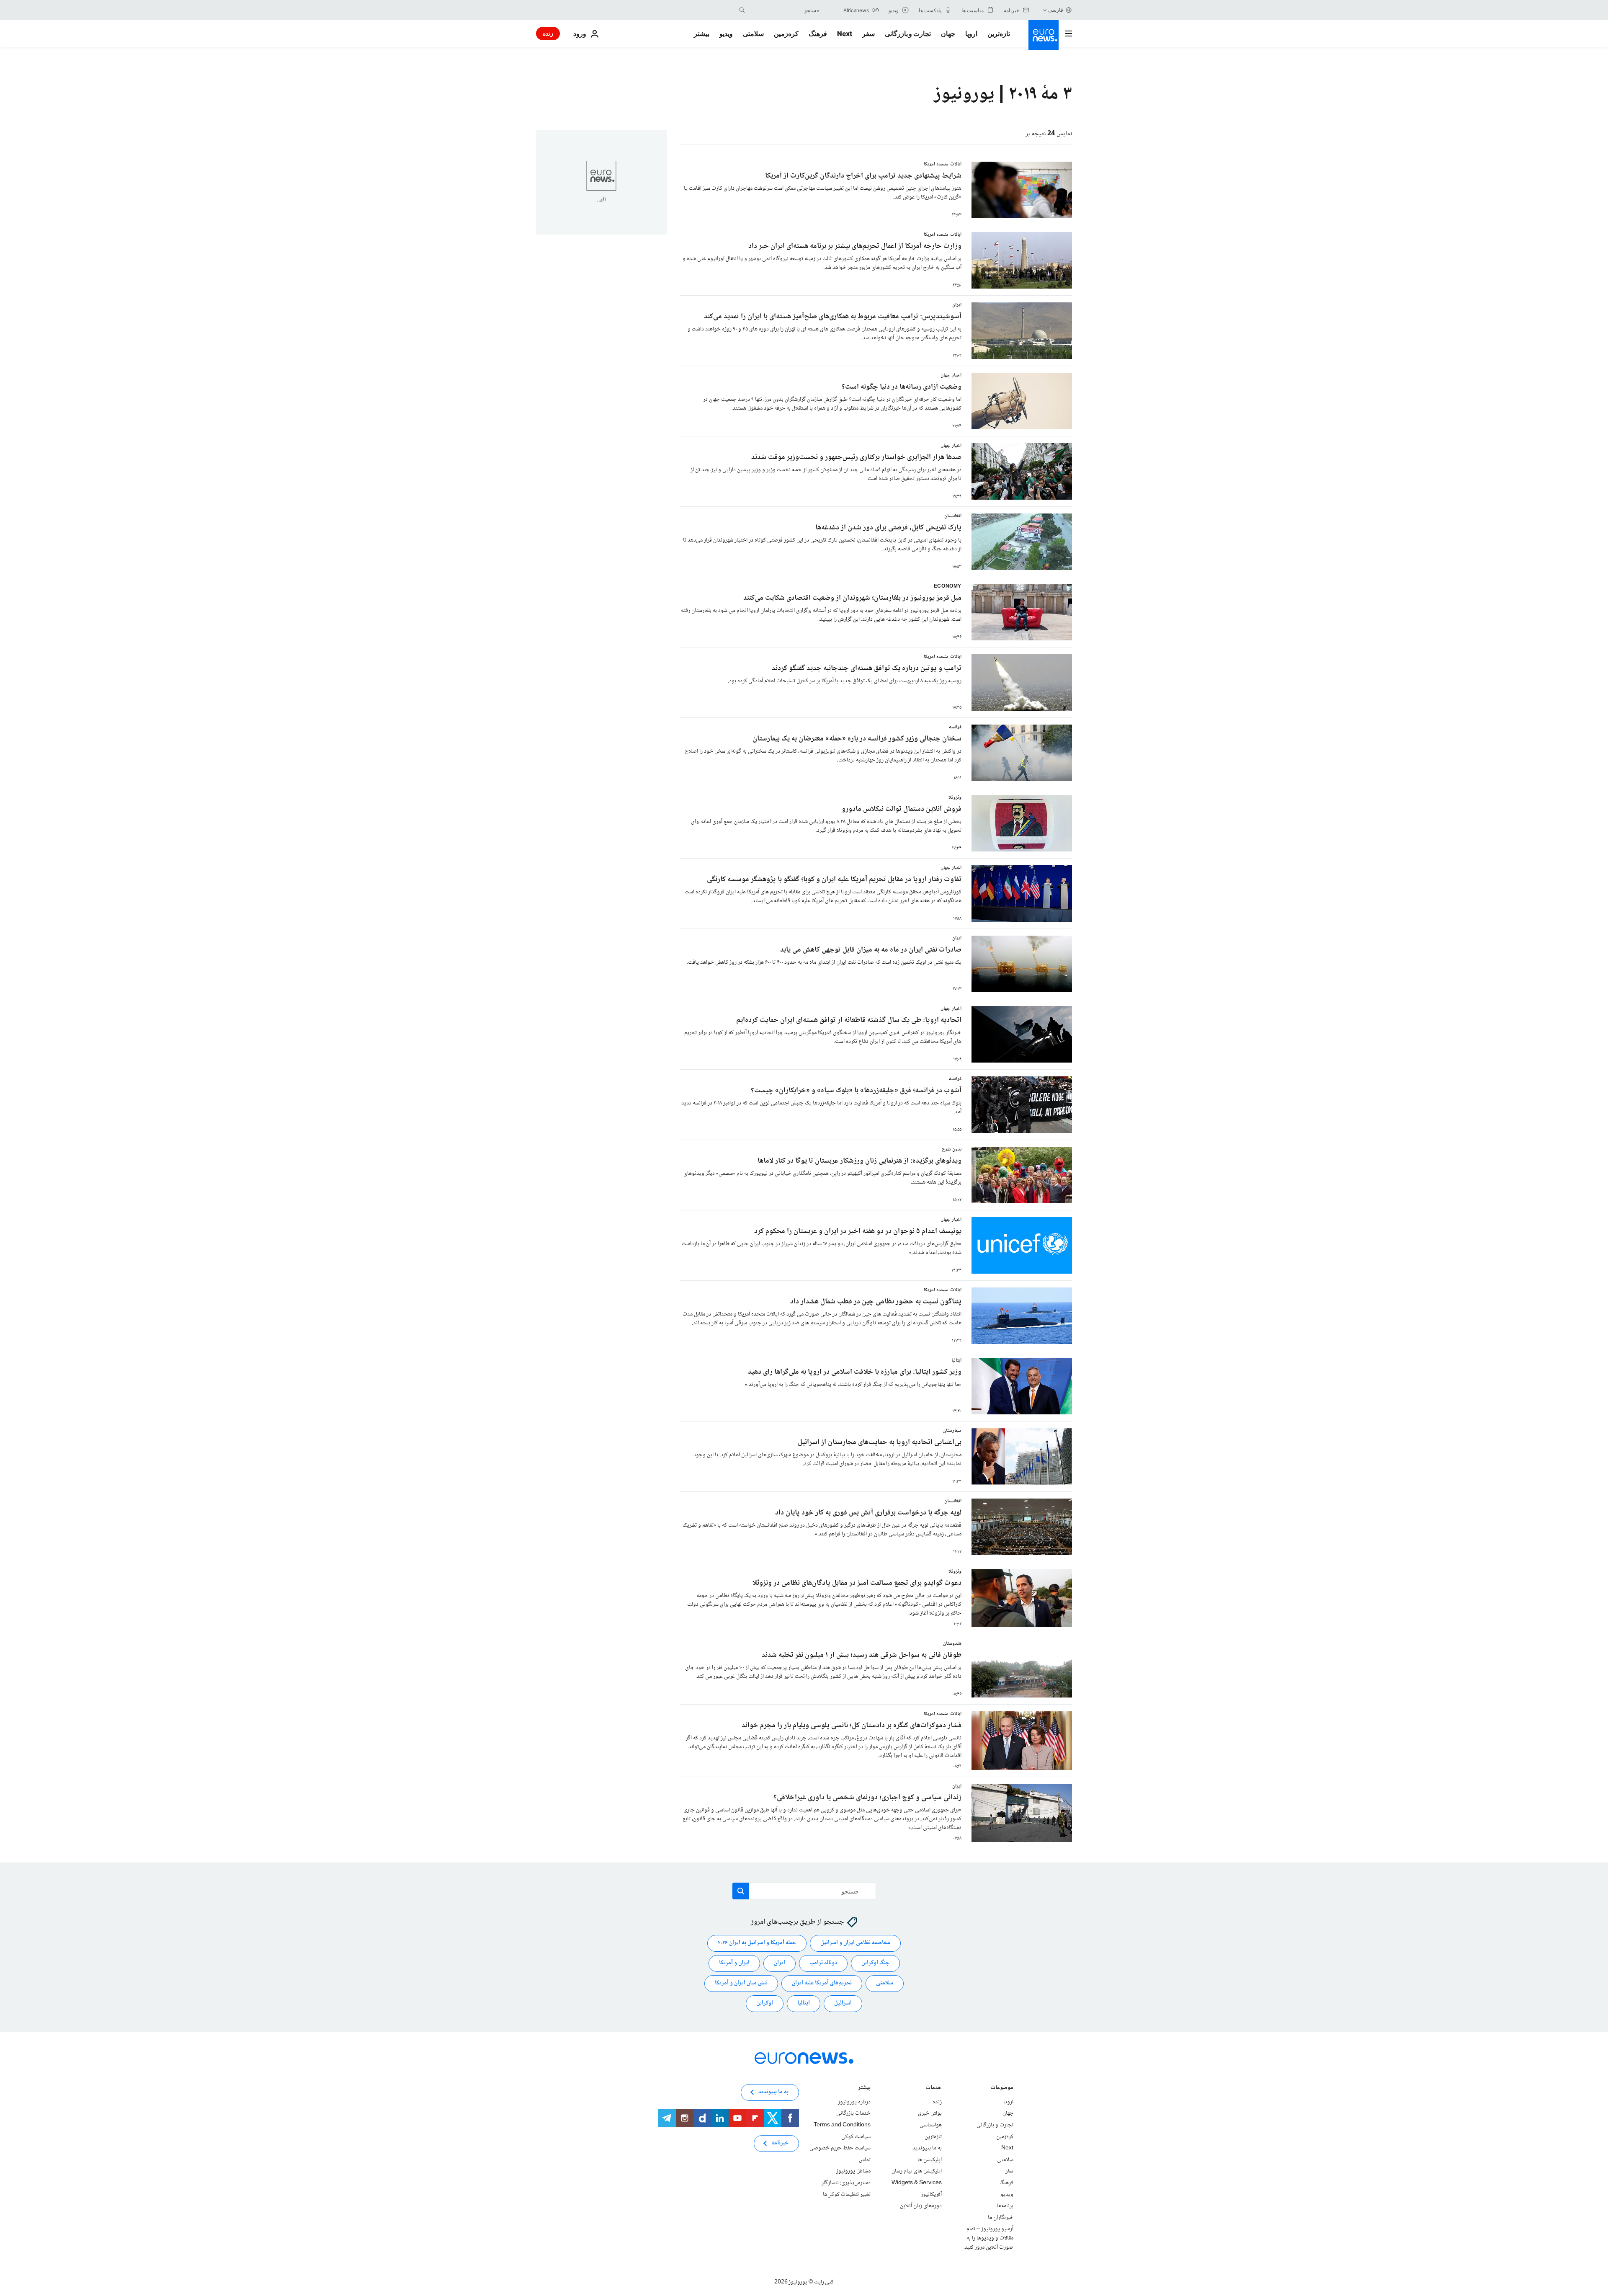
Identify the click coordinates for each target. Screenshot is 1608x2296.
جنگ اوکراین (875, 1963)
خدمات (934, 2088)
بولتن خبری (930, 2113)
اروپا (971, 34)
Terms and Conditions (842, 2125)
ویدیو (726, 34)
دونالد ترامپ (823, 1963)
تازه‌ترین (999, 34)
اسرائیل (843, 2003)
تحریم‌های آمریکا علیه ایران (822, 1983)
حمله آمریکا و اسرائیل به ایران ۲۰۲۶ (757, 1943)
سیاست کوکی (856, 2136)
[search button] (742, 10)
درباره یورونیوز (854, 2102)
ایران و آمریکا (734, 1963)
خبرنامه (780, 2143)
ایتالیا (804, 2003)
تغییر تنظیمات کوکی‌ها (847, 2194)
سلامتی (753, 34)
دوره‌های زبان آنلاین (921, 2206)
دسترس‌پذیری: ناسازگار (846, 2183)
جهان (948, 34)
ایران (780, 1963)
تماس (865, 2159)
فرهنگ (818, 34)
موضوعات (1002, 2088)
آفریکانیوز (931, 2194)
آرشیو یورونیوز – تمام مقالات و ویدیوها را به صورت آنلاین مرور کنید (989, 2238)
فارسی (1056, 10)
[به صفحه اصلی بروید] (1044, 35)
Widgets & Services (917, 2183)
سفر (868, 34)
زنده (548, 33)
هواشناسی (931, 2125)
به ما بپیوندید (927, 2148)
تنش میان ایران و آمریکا (741, 1983)
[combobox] (784, 10)
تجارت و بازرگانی (908, 34)
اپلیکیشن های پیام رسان (917, 2171)
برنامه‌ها (1005, 2206)
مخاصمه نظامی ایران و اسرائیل (855, 1943)
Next (845, 34)
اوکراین (765, 2003)
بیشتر (864, 2088)
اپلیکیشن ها (930, 2159)
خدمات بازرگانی (853, 2113)
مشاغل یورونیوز (853, 2171)
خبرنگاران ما (1001, 2217)
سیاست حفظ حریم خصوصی (840, 2148)
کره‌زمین (786, 34)
